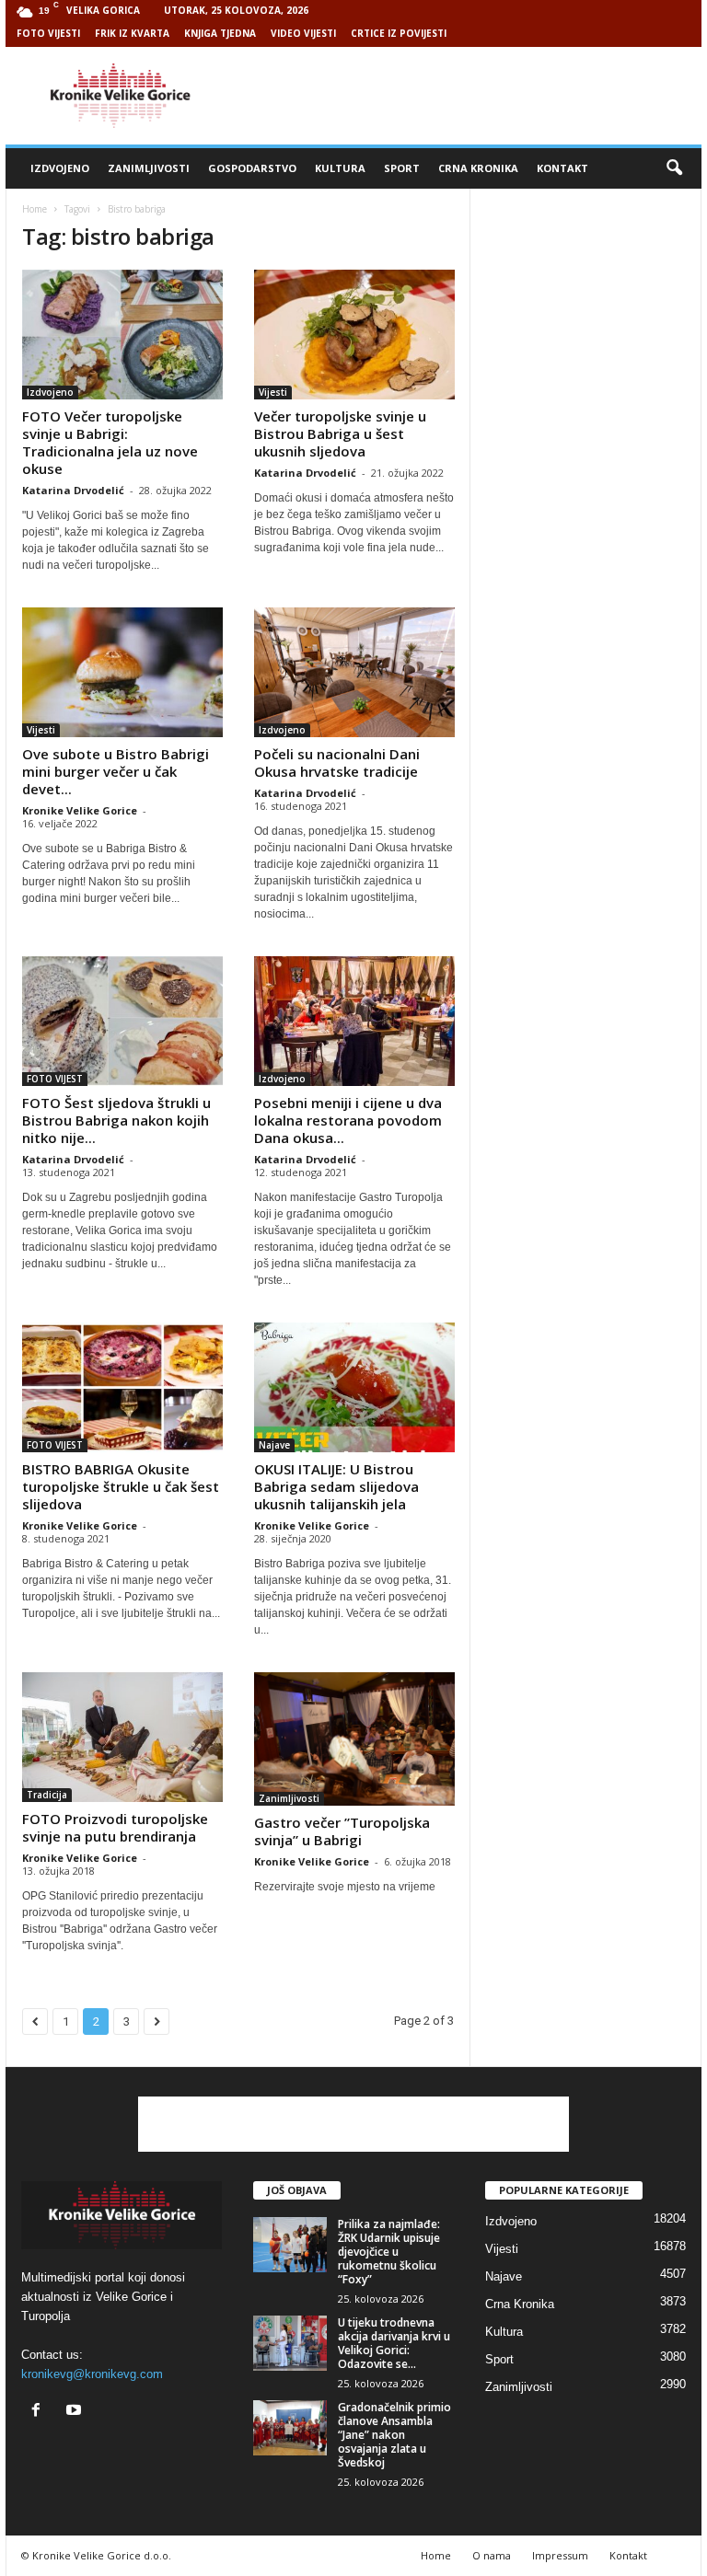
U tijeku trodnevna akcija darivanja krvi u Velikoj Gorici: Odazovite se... (394, 2343)
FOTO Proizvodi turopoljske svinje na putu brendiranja (115, 1827)
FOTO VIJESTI (48, 33)
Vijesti (273, 392)
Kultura (340, 168)
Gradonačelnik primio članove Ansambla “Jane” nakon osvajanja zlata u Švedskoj (394, 2435)
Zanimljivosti (149, 168)
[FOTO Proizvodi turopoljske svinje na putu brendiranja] (122, 1737)
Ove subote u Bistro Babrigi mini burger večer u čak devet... (116, 771)
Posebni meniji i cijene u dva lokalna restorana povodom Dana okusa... (348, 1120)
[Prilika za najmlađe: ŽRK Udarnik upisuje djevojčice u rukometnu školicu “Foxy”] (290, 2245)
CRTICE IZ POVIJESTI (399, 33)
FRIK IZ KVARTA (132, 33)
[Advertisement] (468, 96)
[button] (674, 168)
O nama (492, 2555)
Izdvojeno (60, 168)
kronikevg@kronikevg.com (92, 2374)
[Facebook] (40, 2412)
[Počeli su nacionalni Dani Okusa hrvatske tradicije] (354, 672)
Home (35, 209)
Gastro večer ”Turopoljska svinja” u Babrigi (342, 1831)
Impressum (560, 2555)
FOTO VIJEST (55, 1079)
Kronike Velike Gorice (80, 810)
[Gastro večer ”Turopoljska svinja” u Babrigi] (354, 1739)
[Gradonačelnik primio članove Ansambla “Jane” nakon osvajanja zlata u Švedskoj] (290, 2428)
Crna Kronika (478, 168)
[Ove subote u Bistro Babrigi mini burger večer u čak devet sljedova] (122, 672)
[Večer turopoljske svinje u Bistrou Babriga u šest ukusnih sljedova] (354, 335)
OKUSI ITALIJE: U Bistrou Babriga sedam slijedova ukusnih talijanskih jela (336, 1486)
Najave (274, 1445)
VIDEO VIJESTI (303, 33)
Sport (402, 168)
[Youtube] (76, 2412)
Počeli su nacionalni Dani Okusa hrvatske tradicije (337, 762)
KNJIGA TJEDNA (220, 33)
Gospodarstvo (252, 168)
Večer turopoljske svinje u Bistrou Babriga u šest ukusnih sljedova (340, 433)
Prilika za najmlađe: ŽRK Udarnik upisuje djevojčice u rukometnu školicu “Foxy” (389, 2252)
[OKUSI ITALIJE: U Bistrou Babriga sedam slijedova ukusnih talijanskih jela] (354, 1387)
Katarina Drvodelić (73, 490)
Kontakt (562, 168)
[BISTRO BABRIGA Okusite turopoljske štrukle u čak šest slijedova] (122, 1387)
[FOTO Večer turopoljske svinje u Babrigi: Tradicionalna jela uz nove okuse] (122, 335)
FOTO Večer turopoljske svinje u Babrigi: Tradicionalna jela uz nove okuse (110, 442)
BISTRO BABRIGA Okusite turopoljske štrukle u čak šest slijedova (121, 1486)
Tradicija (47, 1795)
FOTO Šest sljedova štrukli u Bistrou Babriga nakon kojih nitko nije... (116, 1120)
